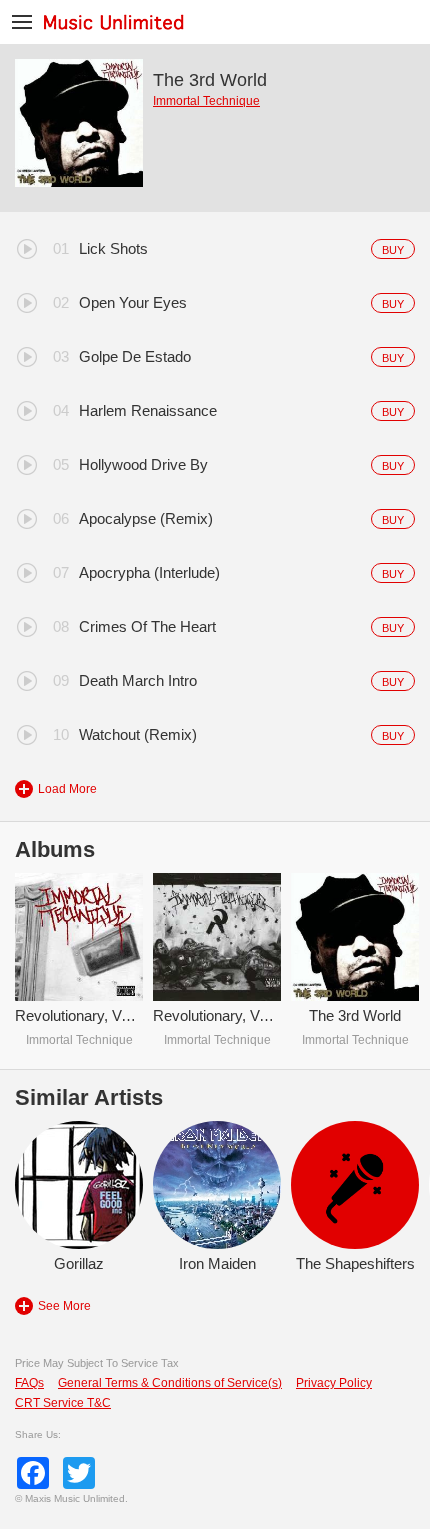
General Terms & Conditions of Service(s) (170, 1383)
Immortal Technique (206, 101)
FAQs (29, 1383)
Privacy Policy (334, 1383)
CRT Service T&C (63, 1403)
